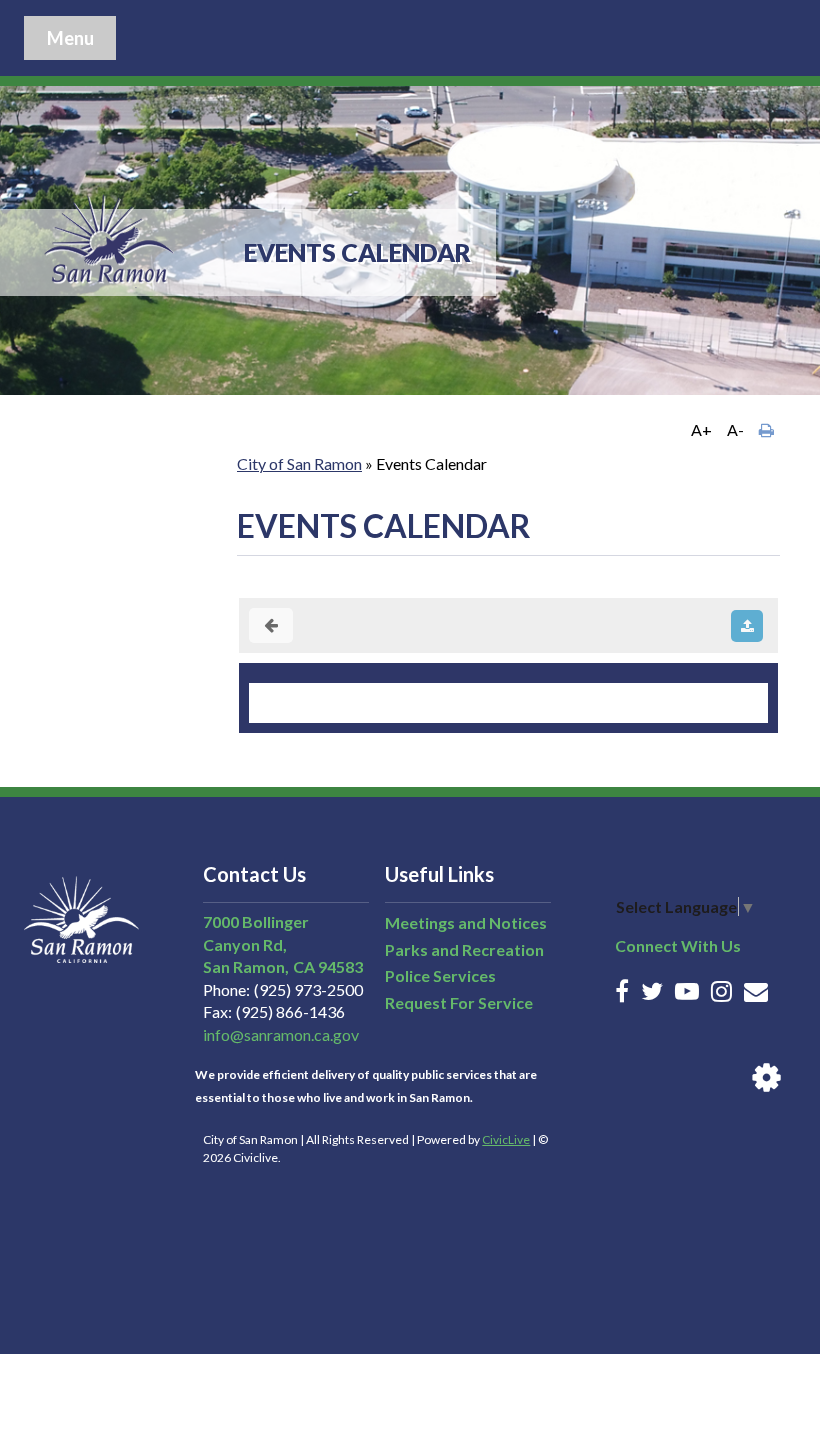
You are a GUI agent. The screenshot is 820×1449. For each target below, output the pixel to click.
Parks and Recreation (464, 949)
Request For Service (459, 1002)
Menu (70, 38)
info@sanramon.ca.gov (281, 1034)
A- (735, 429)
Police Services (440, 975)
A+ (701, 429)
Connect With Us (678, 945)
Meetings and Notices (466, 922)
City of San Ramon (299, 463)
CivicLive (506, 1139)
